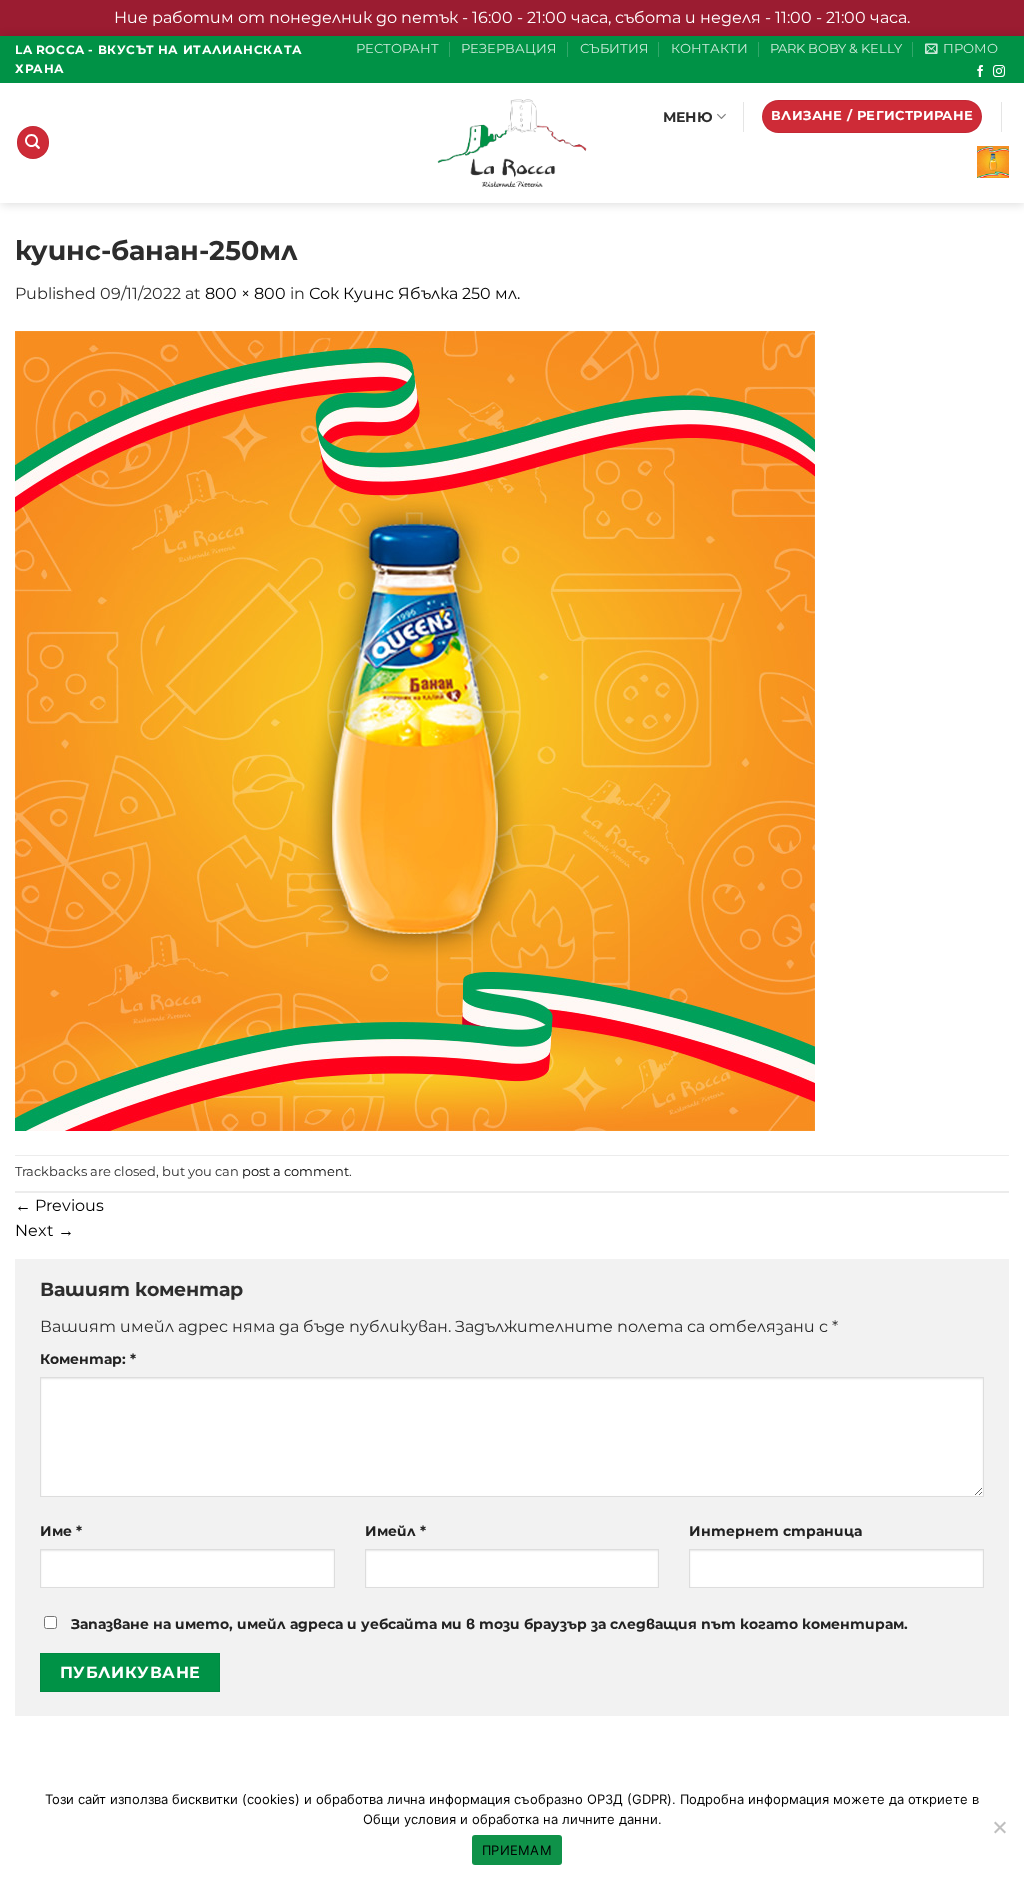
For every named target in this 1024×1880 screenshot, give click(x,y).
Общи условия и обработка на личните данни (510, 1819)
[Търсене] (33, 142)
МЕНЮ (688, 117)
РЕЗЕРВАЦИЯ (509, 48)
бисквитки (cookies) (236, 1799)
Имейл (395, 1531)
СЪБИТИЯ (614, 48)
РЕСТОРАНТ (397, 48)
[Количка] (993, 162)
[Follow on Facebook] (980, 72)
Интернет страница (775, 1531)
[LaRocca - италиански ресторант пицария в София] (512, 143)
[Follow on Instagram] (999, 72)
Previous (59, 1205)
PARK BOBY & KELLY (836, 48)
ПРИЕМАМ (517, 1850)
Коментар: (88, 1359)
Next (44, 1230)
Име (61, 1531)
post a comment (295, 1171)
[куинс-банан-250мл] (415, 729)
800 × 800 (245, 293)
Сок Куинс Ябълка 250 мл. (414, 293)
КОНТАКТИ (709, 48)
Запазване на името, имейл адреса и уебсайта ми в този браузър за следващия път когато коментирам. (489, 1624)
